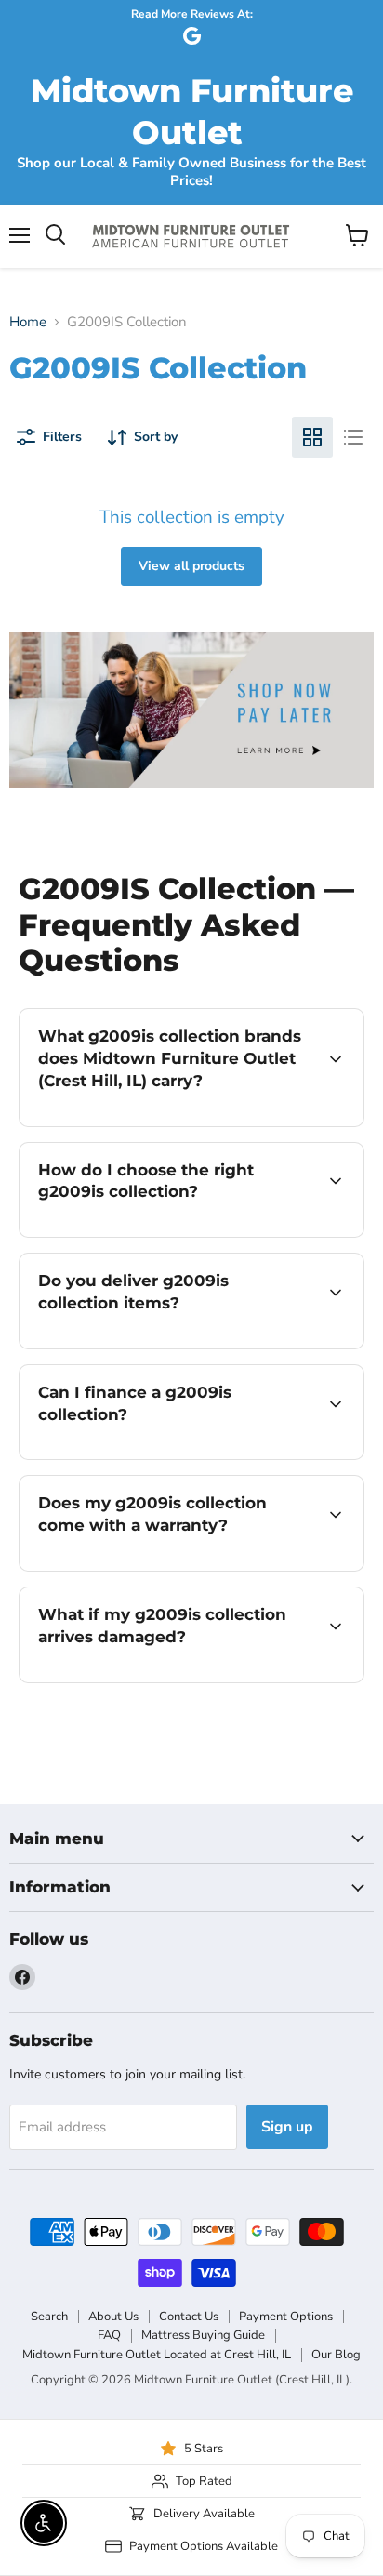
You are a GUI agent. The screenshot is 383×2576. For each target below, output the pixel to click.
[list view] (353, 437)
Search (49, 2317)
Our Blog (336, 2355)
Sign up (287, 2127)
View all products (191, 566)
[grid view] (312, 437)
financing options (169, 1456)
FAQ (109, 2335)
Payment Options (286, 2317)
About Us (113, 2317)
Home (28, 322)
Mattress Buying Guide (203, 2335)
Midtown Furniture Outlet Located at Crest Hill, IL (157, 2355)
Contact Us (189, 2317)
